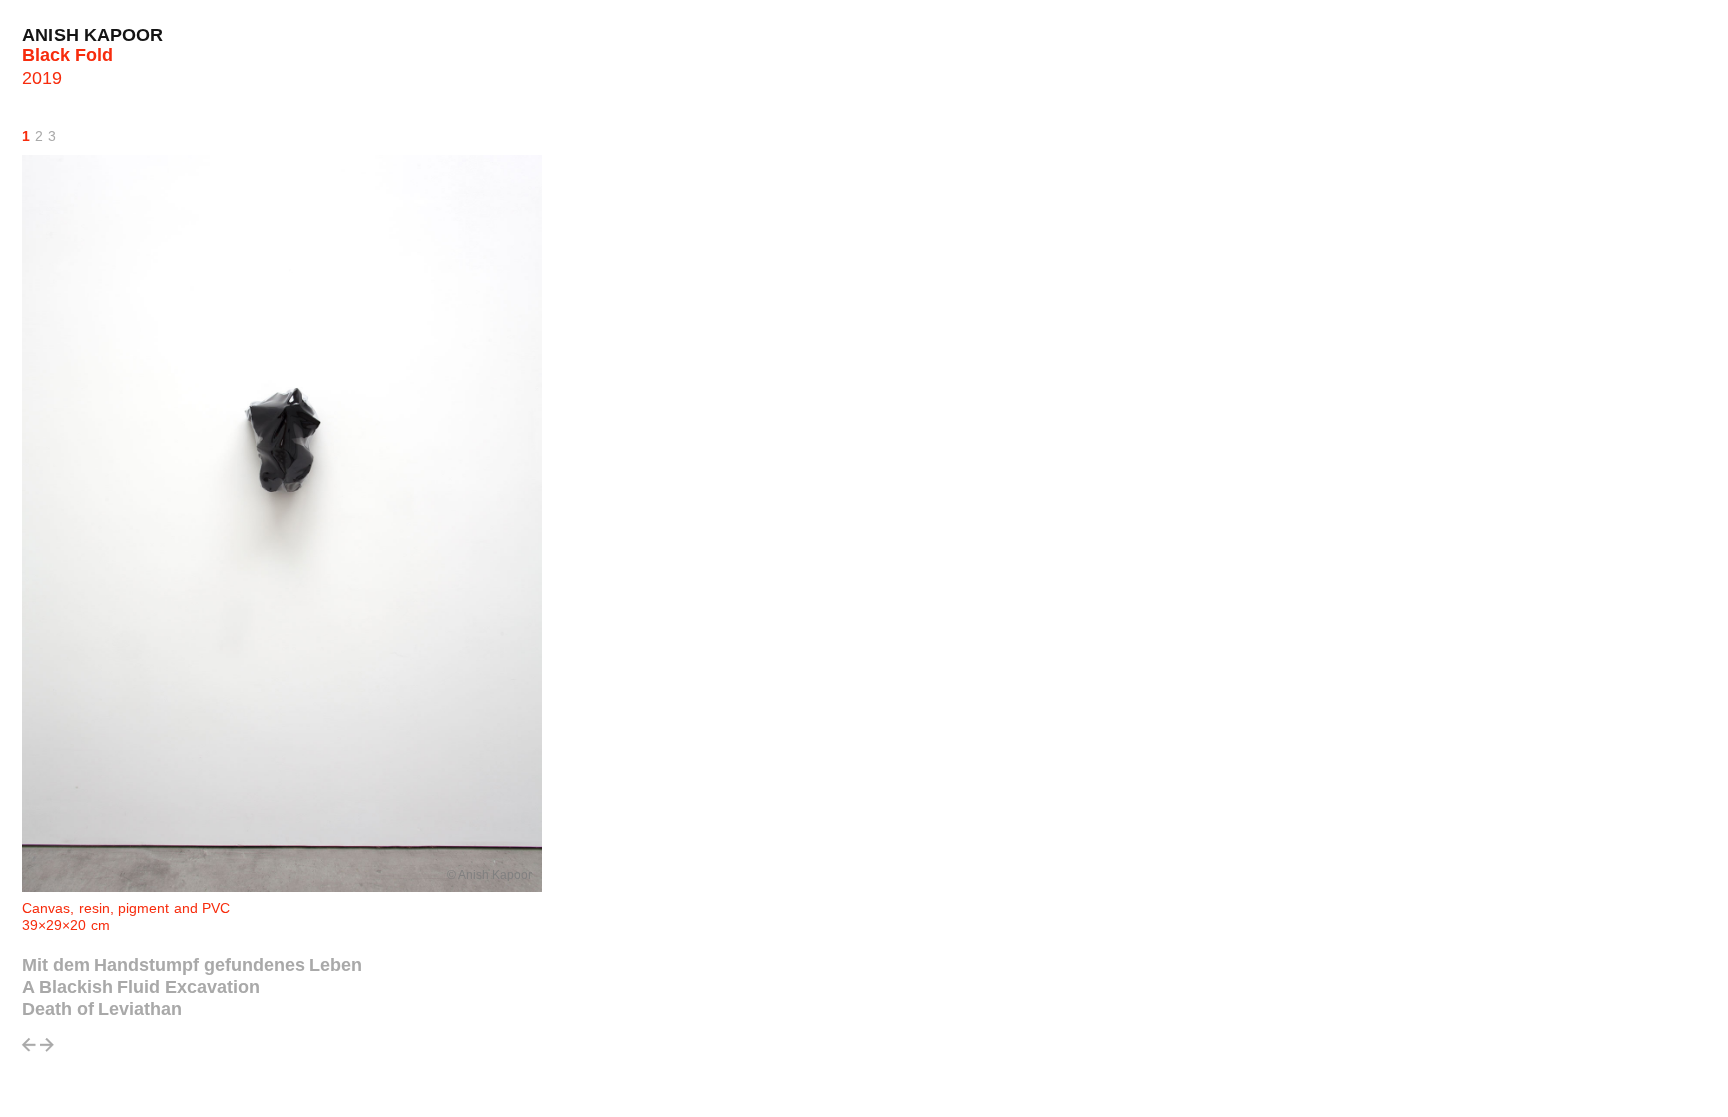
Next (47, 1050)
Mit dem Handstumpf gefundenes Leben (192, 965)
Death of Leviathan (102, 1009)
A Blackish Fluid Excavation (141, 987)
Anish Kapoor (93, 35)
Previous (29, 1050)
